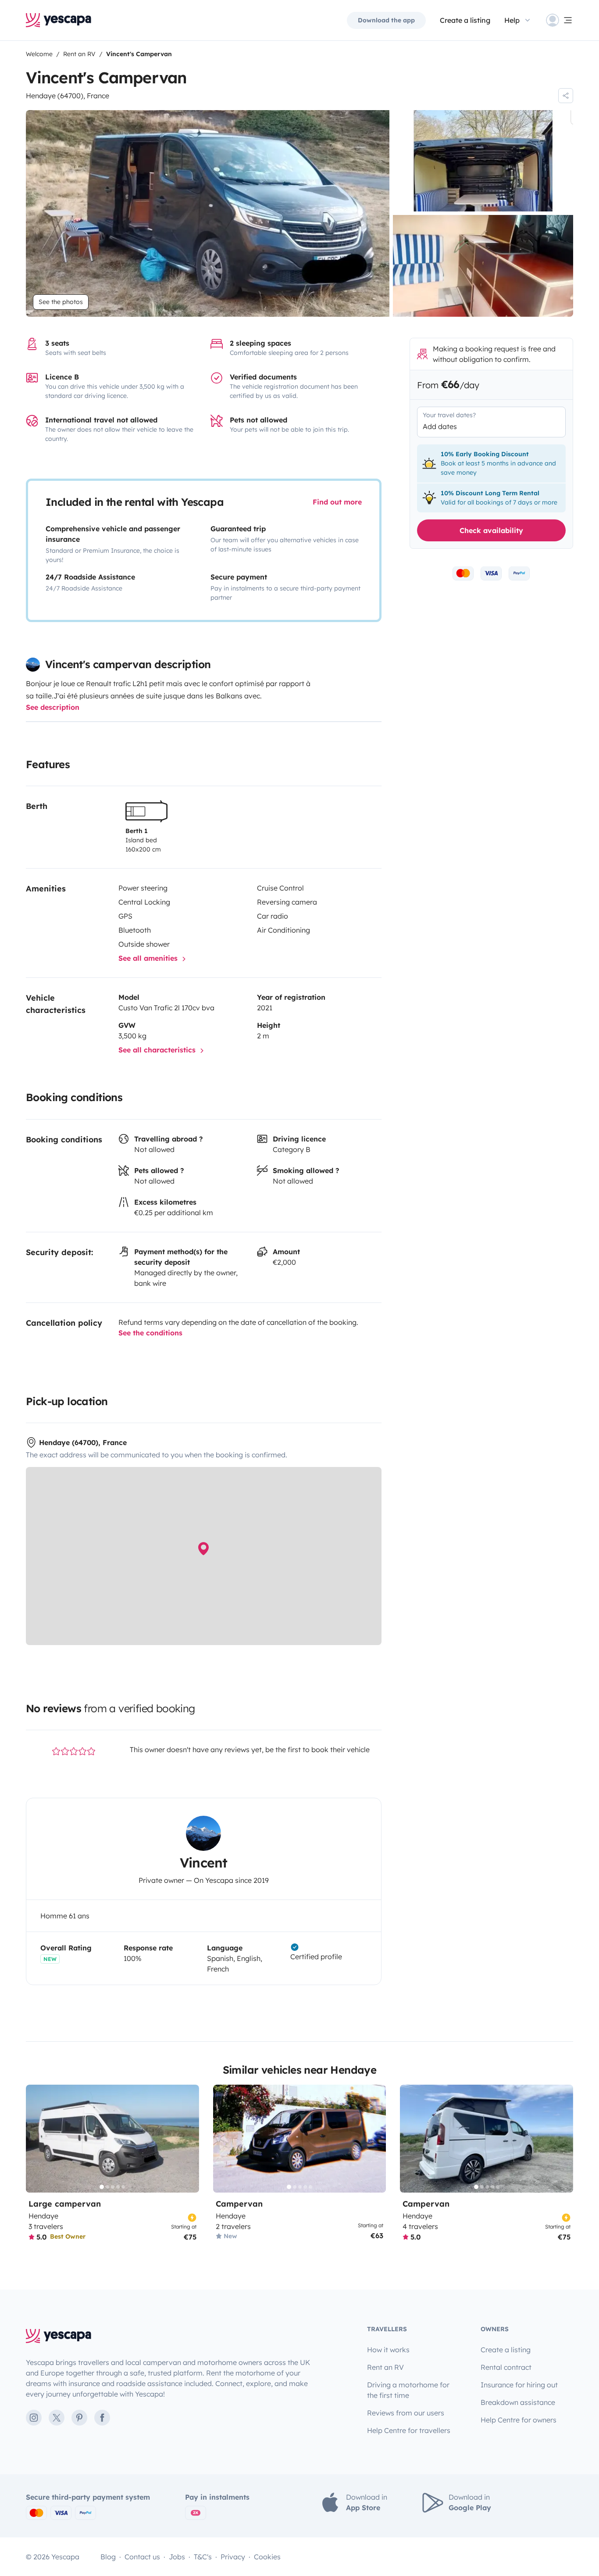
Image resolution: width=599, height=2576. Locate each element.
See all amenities (149, 958)
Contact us (142, 2557)
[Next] (189, 2139)
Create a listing (465, 20)
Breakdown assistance (518, 2402)
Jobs (177, 2557)
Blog (108, 2557)
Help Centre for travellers (409, 2430)
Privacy (233, 2557)
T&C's (203, 2557)
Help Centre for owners (519, 2420)
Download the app (386, 20)
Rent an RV (385, 2367)
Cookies (267, 2557)
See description (53, 707)
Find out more (337, 502)
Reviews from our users (406, 2413)
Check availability (491, 530)
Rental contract (506, 2367)
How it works (388, 2350)
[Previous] (36, 2139)
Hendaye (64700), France (68, 96)
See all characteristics (158, 1050)
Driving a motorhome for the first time (408, 2390)
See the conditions (150, 1333)
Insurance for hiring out (519, 2385)
